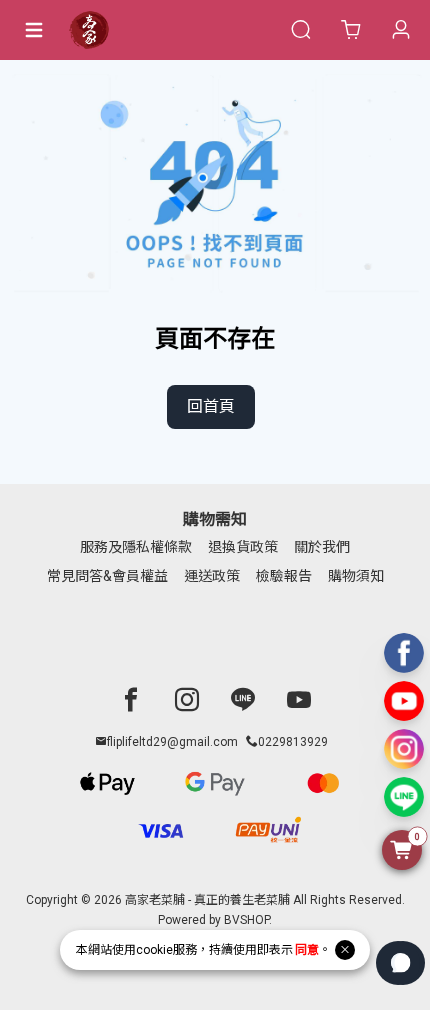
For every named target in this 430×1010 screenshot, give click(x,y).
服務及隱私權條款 (136, 547)
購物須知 (356, 576)
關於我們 (322, 547)
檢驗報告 (284, 576)
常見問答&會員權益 (107, 576)
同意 (307, 950)
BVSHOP (246, 920)
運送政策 (212, 576)
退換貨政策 (243, 547)
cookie (154, 950)
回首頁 (211, 406)
